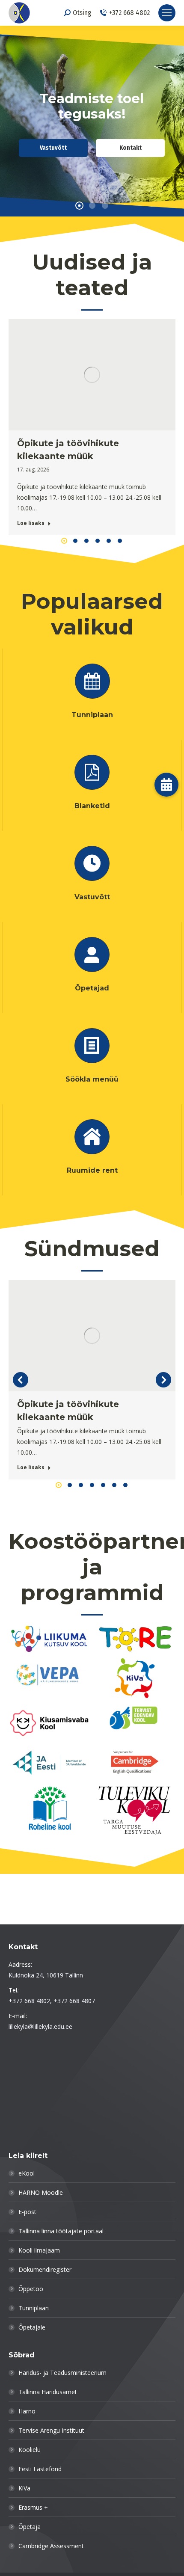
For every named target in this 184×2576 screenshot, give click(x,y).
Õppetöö (31, 2289)
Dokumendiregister (45, 2269)
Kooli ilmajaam (39, 2250)
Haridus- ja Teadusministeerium (62, 2373)
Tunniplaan (34, 2308)
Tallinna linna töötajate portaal (61, 2231)
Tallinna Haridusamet (48, 2392)
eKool (27, 2173)
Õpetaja (30, 2527)
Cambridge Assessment (51, 2546)
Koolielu (30, 2450)
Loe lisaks (31, 523)
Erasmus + (33, 2507)
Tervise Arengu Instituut (51, 2430)
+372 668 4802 (129, 13)
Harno (27, 2411)
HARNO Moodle (41, 2192)
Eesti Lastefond (40, 2469)
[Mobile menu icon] (167, 13)
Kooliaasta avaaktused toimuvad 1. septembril (69, 450)
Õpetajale (32, 2327)
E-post (27, 2212)
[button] (64, 541)
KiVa (24, 2488)
